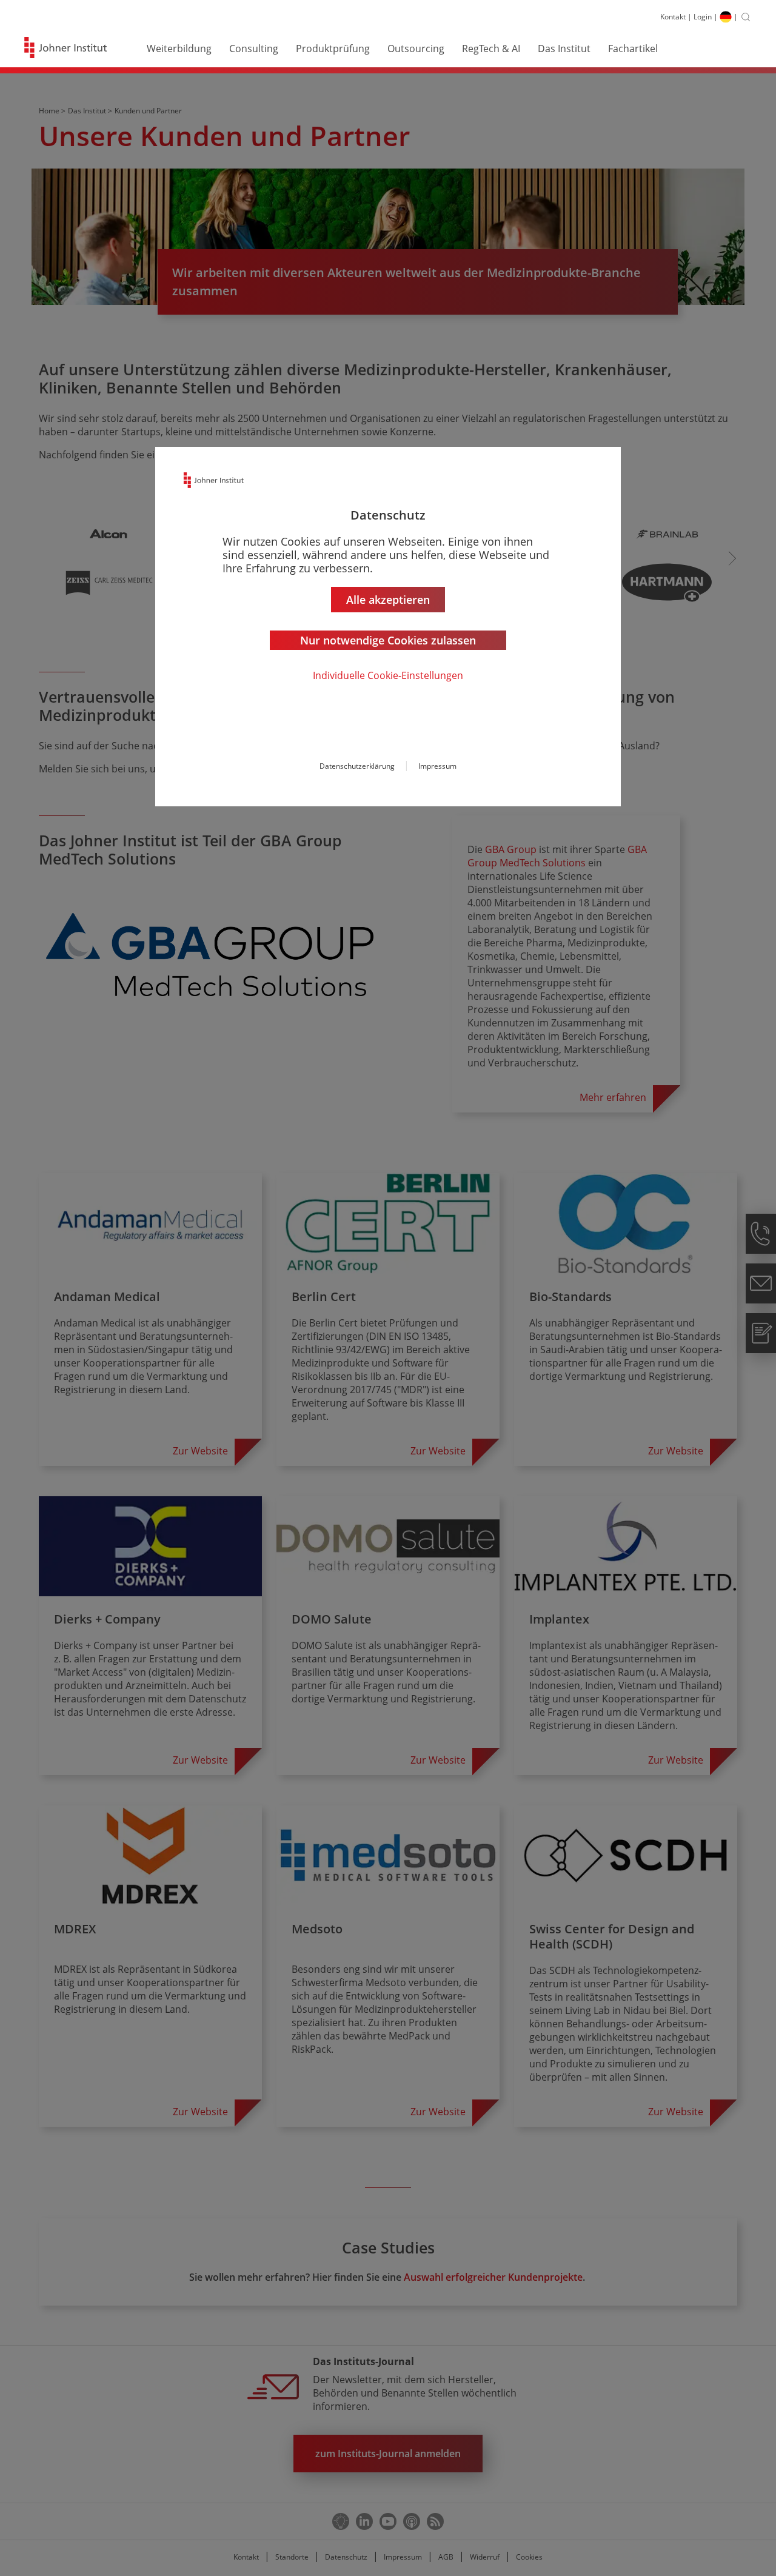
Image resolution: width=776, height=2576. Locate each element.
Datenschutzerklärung (357, 766)
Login (703, 17)
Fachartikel (633, 49)
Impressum (437, 766)
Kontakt (673, 17)
